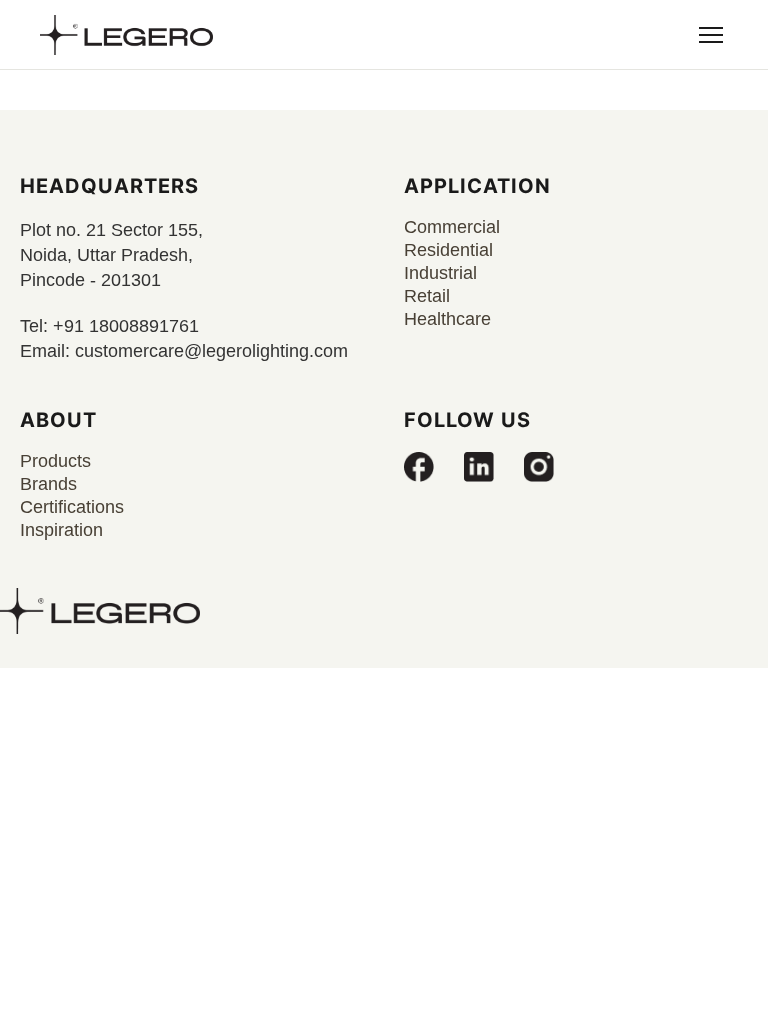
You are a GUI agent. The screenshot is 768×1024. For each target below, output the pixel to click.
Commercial (452, 227)
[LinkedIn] (479, 467)
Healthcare (447, 319)
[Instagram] (539, 467)
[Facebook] (419, 467)
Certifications (72, 507)
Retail (427, 296)
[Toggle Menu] (711, 35)
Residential (448, 250)
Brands (48, 484)
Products (55, 461)
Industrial (440, 273)
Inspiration (61, 530)
